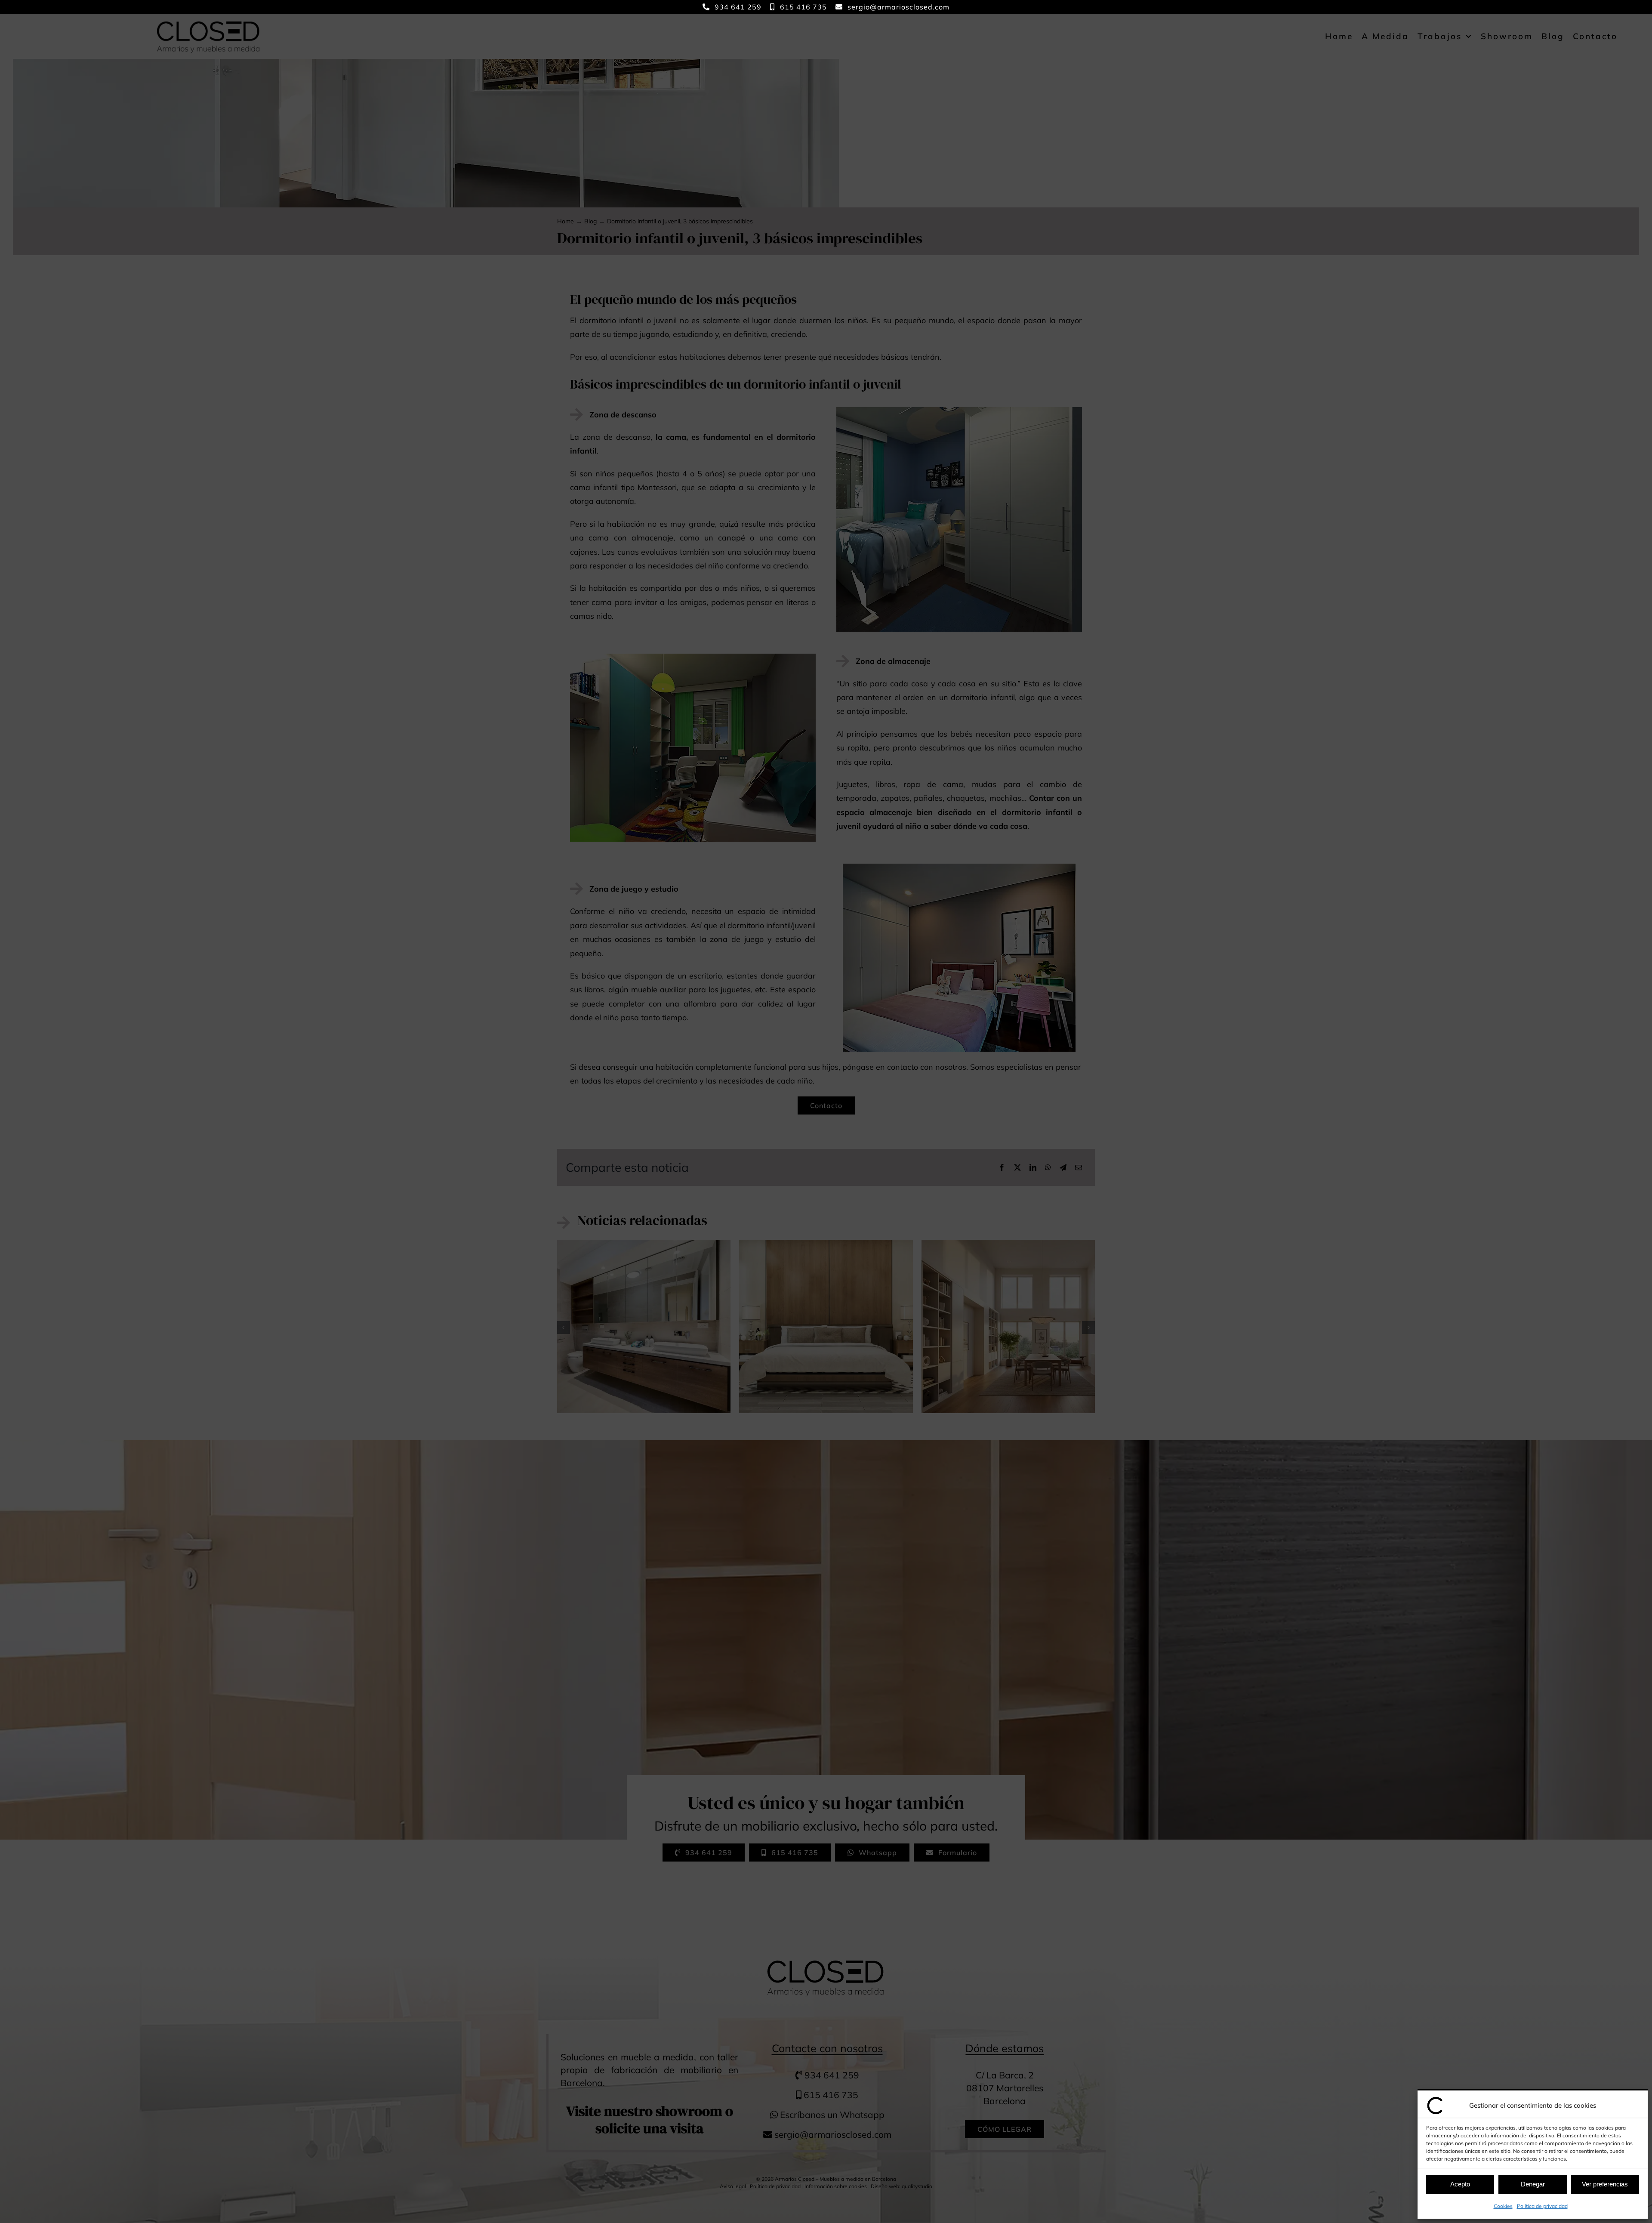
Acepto (1460, 2184)
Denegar (1533, 2184)
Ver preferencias (1605, 2184)
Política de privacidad (1542, 2206)
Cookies (1503, 2206)
